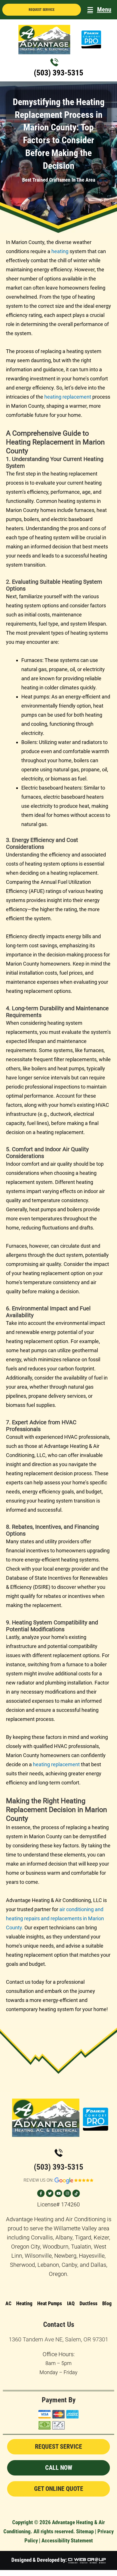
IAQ (71, 2303)
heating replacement (68, 397)
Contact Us (59, 2324)
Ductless (88, 2303)
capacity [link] (15, 1123)
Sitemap (85, 2531)
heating (60, 251)
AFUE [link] (37, 891)
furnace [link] (75, 1664)
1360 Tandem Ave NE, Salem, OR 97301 (58, 2339)
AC (8, 2303)
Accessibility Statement (67, 2541)
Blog (107, 2303)
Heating (24, 2303)
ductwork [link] (61, 1114)
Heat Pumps (50, 2303)
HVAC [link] (102, 1105)
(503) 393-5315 (58, 73)
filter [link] (59, 1059)
